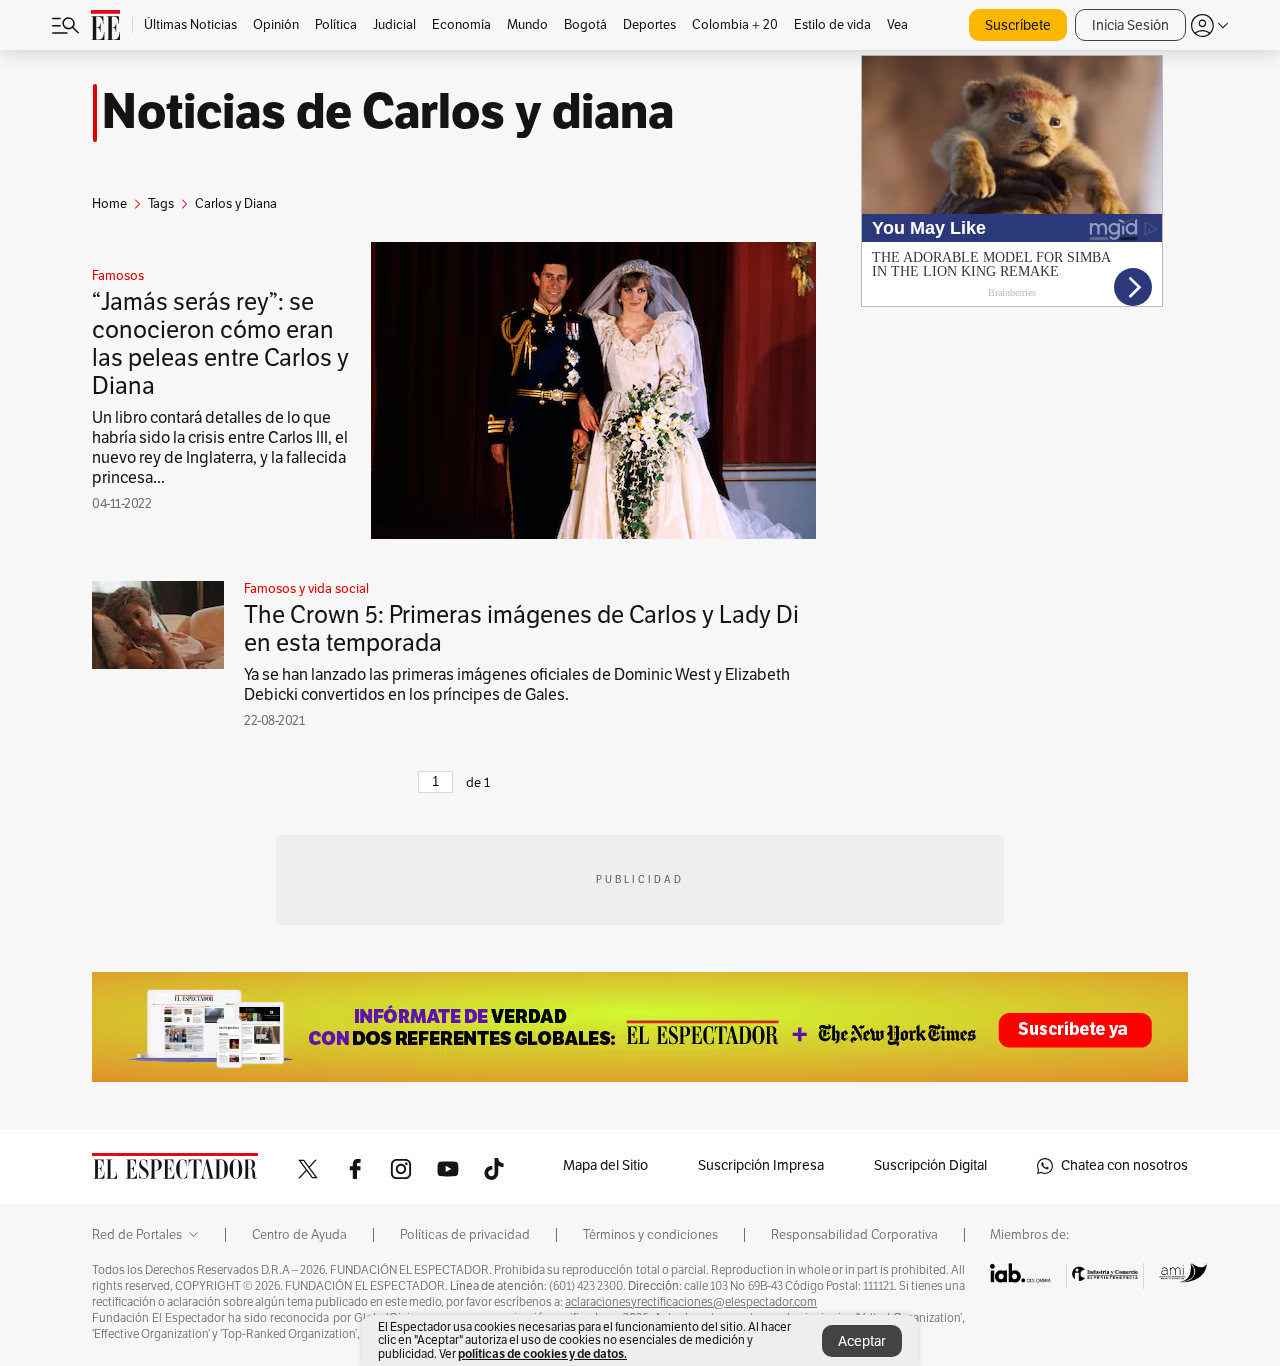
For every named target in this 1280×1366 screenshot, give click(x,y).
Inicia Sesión (1130, 25)
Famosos (118, 276)
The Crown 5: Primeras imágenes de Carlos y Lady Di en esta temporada (521, 629)
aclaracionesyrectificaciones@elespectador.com (691, 1302)
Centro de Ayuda (299, 1235)
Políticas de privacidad (465, 1235)
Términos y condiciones (650, 1235)
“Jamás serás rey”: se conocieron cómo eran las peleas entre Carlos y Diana (220, 344)
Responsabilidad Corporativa (854, 1235)
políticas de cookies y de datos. (542, 1353)
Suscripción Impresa (761, 1165)
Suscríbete (1018, 25)
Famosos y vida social (306, 589)
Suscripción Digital (930, 1165)
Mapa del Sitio (605, 1165)
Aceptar (862, 1341)
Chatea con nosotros (1124, 1165)
